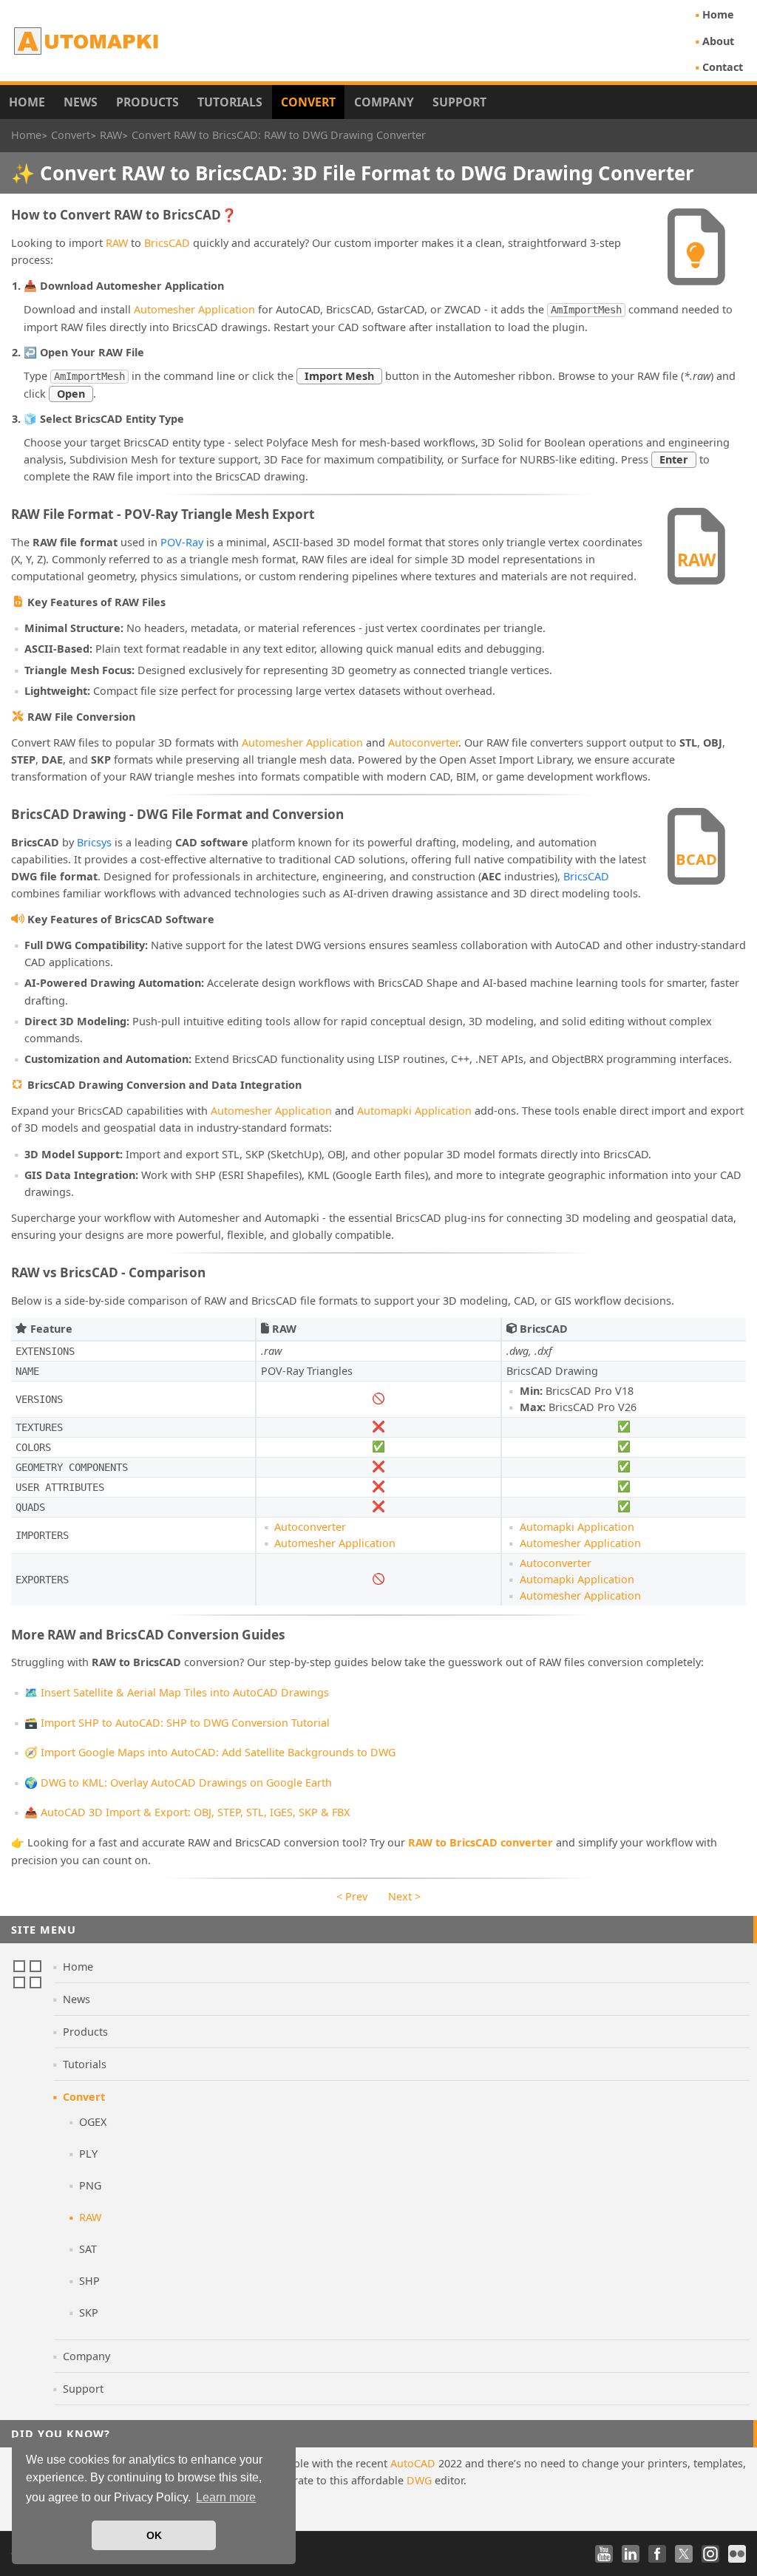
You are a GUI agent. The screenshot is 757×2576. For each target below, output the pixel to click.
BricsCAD (167, 243)
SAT (88, 2249)
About (718, 41)
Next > (404, 1896)
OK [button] (154, 2535)
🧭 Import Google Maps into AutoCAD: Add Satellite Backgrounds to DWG (210, 1752)
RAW (117, 243)
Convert (308, 102)
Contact (723, 67)
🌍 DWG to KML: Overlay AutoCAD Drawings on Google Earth (178, 1783)
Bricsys (94, 842)
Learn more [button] (226, 2497)
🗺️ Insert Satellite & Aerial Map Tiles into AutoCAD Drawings (177, 1692)
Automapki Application (414, 1111)
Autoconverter (423, 742)
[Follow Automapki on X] (684, 2554)
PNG (90, 2185)
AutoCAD (413, 2463)
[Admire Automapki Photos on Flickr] (737, 2554)
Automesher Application (194, 309)
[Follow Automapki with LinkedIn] (631, 2554)
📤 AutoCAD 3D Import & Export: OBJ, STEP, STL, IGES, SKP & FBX (187, 1812)
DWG (419, 2480)
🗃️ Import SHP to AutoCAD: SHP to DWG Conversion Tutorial (177, 1723)
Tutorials (230, 102)
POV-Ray (182, 542)
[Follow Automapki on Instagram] (710, 2554)
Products (147, 102)
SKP (89, 2312)
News (81, 102)
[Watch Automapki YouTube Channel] (604, 2554)
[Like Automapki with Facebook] (657, 2554)
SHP (89, 2281)
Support (459, 102)
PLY (88, 2154)
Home (718, 14)
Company (384, 102)
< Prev (352, 1896)
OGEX (93, 2122)
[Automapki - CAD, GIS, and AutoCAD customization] (88, 41)
